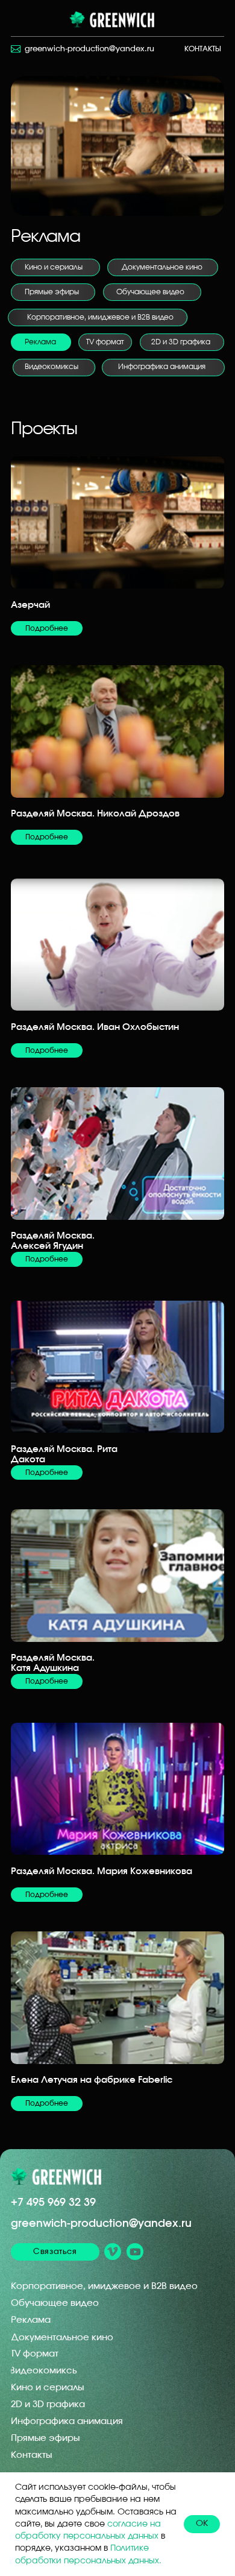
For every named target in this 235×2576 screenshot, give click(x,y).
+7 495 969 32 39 (53, 2202)
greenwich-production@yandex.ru (101, 2224)
